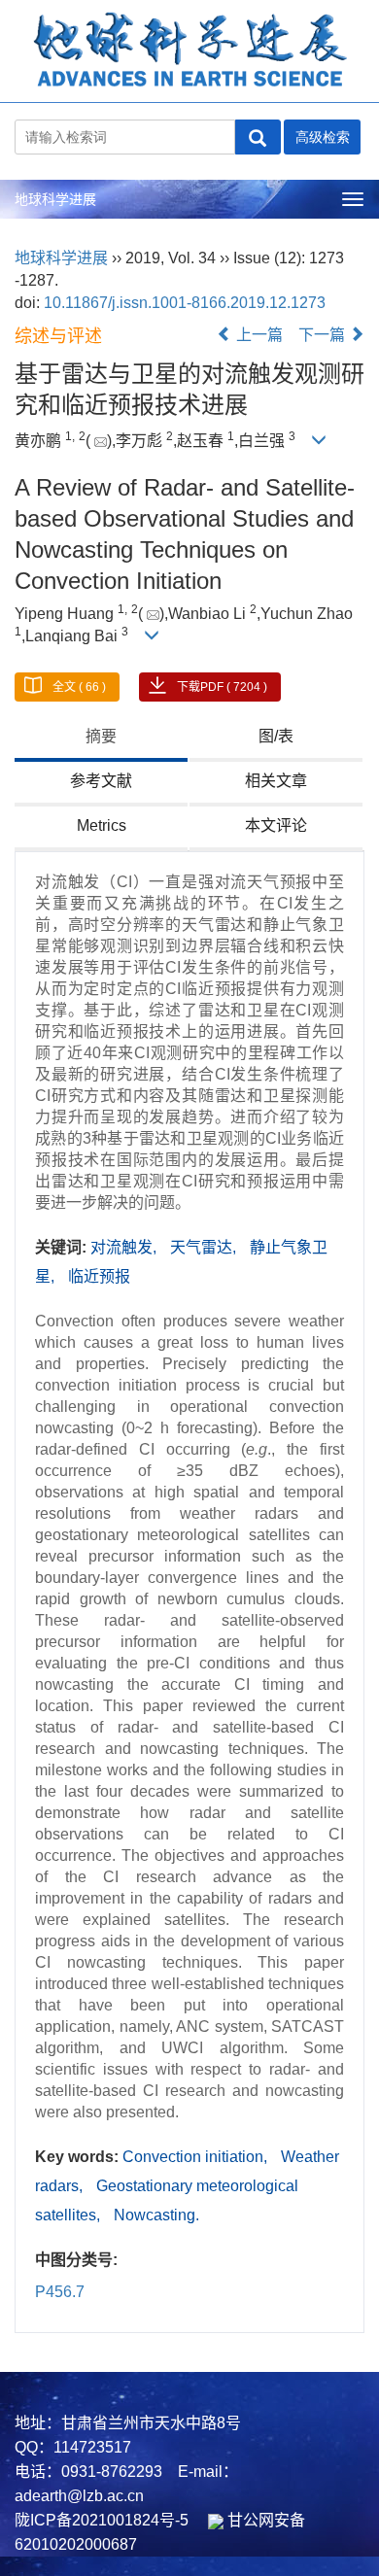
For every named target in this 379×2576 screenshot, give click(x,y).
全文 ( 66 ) (79, 687)
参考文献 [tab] (101, 781)
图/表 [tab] (276, 736)
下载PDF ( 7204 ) (222, 687)
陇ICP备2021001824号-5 (102, 2520)
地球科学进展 (55, 199)
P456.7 (60, 2292)
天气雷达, (205, 1247)
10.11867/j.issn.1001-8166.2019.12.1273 (185, 303)
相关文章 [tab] (276, 781)
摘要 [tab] (101, 736)
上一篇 (258, 335)
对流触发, (125, 1247)
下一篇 (324, 335)
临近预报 (99, 1276)
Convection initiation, (197, 2157)
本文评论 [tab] (276, 825)
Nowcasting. (156, 2215)
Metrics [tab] (102, 825)
